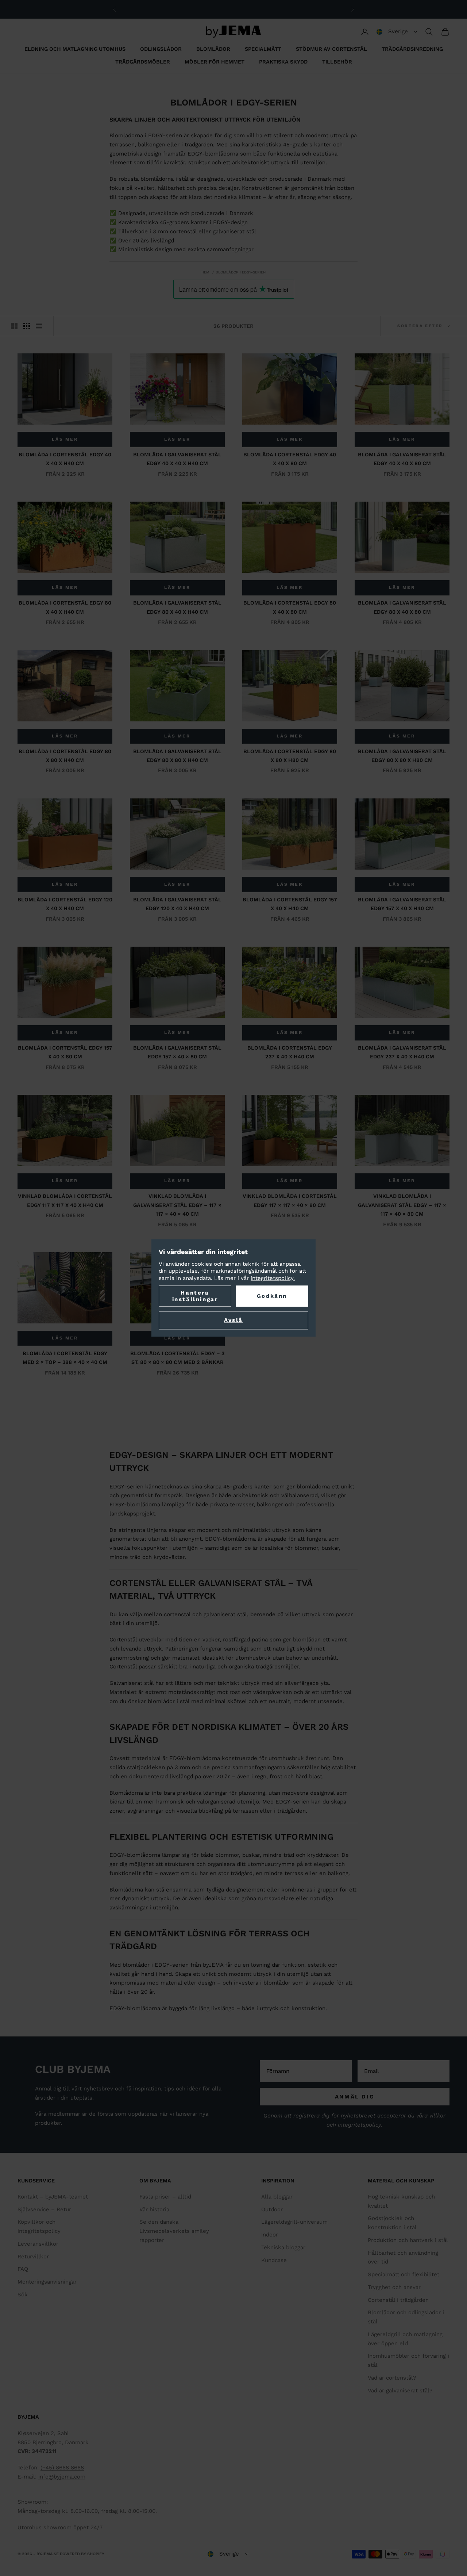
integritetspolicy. (273, 1278)
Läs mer (65, 439)
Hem (205, 272)
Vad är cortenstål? (392, 2378)
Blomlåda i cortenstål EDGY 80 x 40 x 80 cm (290, 607)
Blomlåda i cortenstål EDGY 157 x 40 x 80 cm (65, 1052)
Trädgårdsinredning (412, 49)
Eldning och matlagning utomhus (75, 49)
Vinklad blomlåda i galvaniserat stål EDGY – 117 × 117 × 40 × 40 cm (177, 1205)
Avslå (233, 1320)
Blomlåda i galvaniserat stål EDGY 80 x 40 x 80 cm (402, 607)
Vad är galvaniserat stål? (400, 2391)
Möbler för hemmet (215, 62)
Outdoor (272, 2209)
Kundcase (274, 2260)
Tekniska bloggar (283, 2247)
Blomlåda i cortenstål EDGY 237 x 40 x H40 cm (290, 1052)
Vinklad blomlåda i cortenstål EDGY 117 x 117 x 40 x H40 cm (65, 1200)
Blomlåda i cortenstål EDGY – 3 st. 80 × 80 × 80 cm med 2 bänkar (177, 1358)
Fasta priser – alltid (165, 2197)
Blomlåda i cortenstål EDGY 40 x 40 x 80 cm (290, 459)
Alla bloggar (277, 2197)
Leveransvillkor (38, 2244)
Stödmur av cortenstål (331, 49)
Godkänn (272, 1296)
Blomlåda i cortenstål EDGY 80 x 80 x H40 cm (65, 756)
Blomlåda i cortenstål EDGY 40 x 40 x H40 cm (65, 459)
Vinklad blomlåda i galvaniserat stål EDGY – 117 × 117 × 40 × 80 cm (402, 1205)
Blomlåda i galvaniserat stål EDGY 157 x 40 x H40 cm (402, 904)
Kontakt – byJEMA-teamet (53, 2197)
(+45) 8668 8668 (62, 2468)
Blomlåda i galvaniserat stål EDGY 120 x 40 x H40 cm (177, 904)
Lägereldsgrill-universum (294, 2222)
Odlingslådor (161, 49)
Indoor (270, 2235)
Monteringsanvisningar (47, 2282)
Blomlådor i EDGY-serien (241, 272)
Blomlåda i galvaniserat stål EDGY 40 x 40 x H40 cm (177, 459)
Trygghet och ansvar (394, 2287)
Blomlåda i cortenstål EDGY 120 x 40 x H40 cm (65, 904)
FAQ (23, 2269)
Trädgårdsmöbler (143, 62)
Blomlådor (213, 49)
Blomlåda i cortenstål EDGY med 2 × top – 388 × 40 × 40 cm (65, 1358)
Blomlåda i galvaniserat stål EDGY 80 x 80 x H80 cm (402, 756)
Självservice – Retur (44, 2209)
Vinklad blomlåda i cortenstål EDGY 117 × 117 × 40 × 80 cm (290, 1200)
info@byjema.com (62, 2477)
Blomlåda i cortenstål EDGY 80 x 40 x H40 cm (65, 607)
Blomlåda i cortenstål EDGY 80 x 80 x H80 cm (290, 756)
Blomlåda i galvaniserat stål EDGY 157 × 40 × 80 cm (177, 1052)
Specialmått (263, 49)
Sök (23, 2295)
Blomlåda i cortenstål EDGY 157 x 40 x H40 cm (290, 904)
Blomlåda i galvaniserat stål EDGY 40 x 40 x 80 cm (402, 459)
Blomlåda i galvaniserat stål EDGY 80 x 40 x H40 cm (177, 607)
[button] (397, 32)
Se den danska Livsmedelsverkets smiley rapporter (174, 2231)
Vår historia (154, 2209)
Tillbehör (337, 62)
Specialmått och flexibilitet (404, 2274)
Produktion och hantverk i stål (408, 2240)
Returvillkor (33, 2257)
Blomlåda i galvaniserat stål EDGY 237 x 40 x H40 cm (402, 1052)
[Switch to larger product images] (14, 326)
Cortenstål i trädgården (398, 2300)
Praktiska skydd (283, 62)
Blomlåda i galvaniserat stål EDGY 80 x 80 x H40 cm (177, 756)
